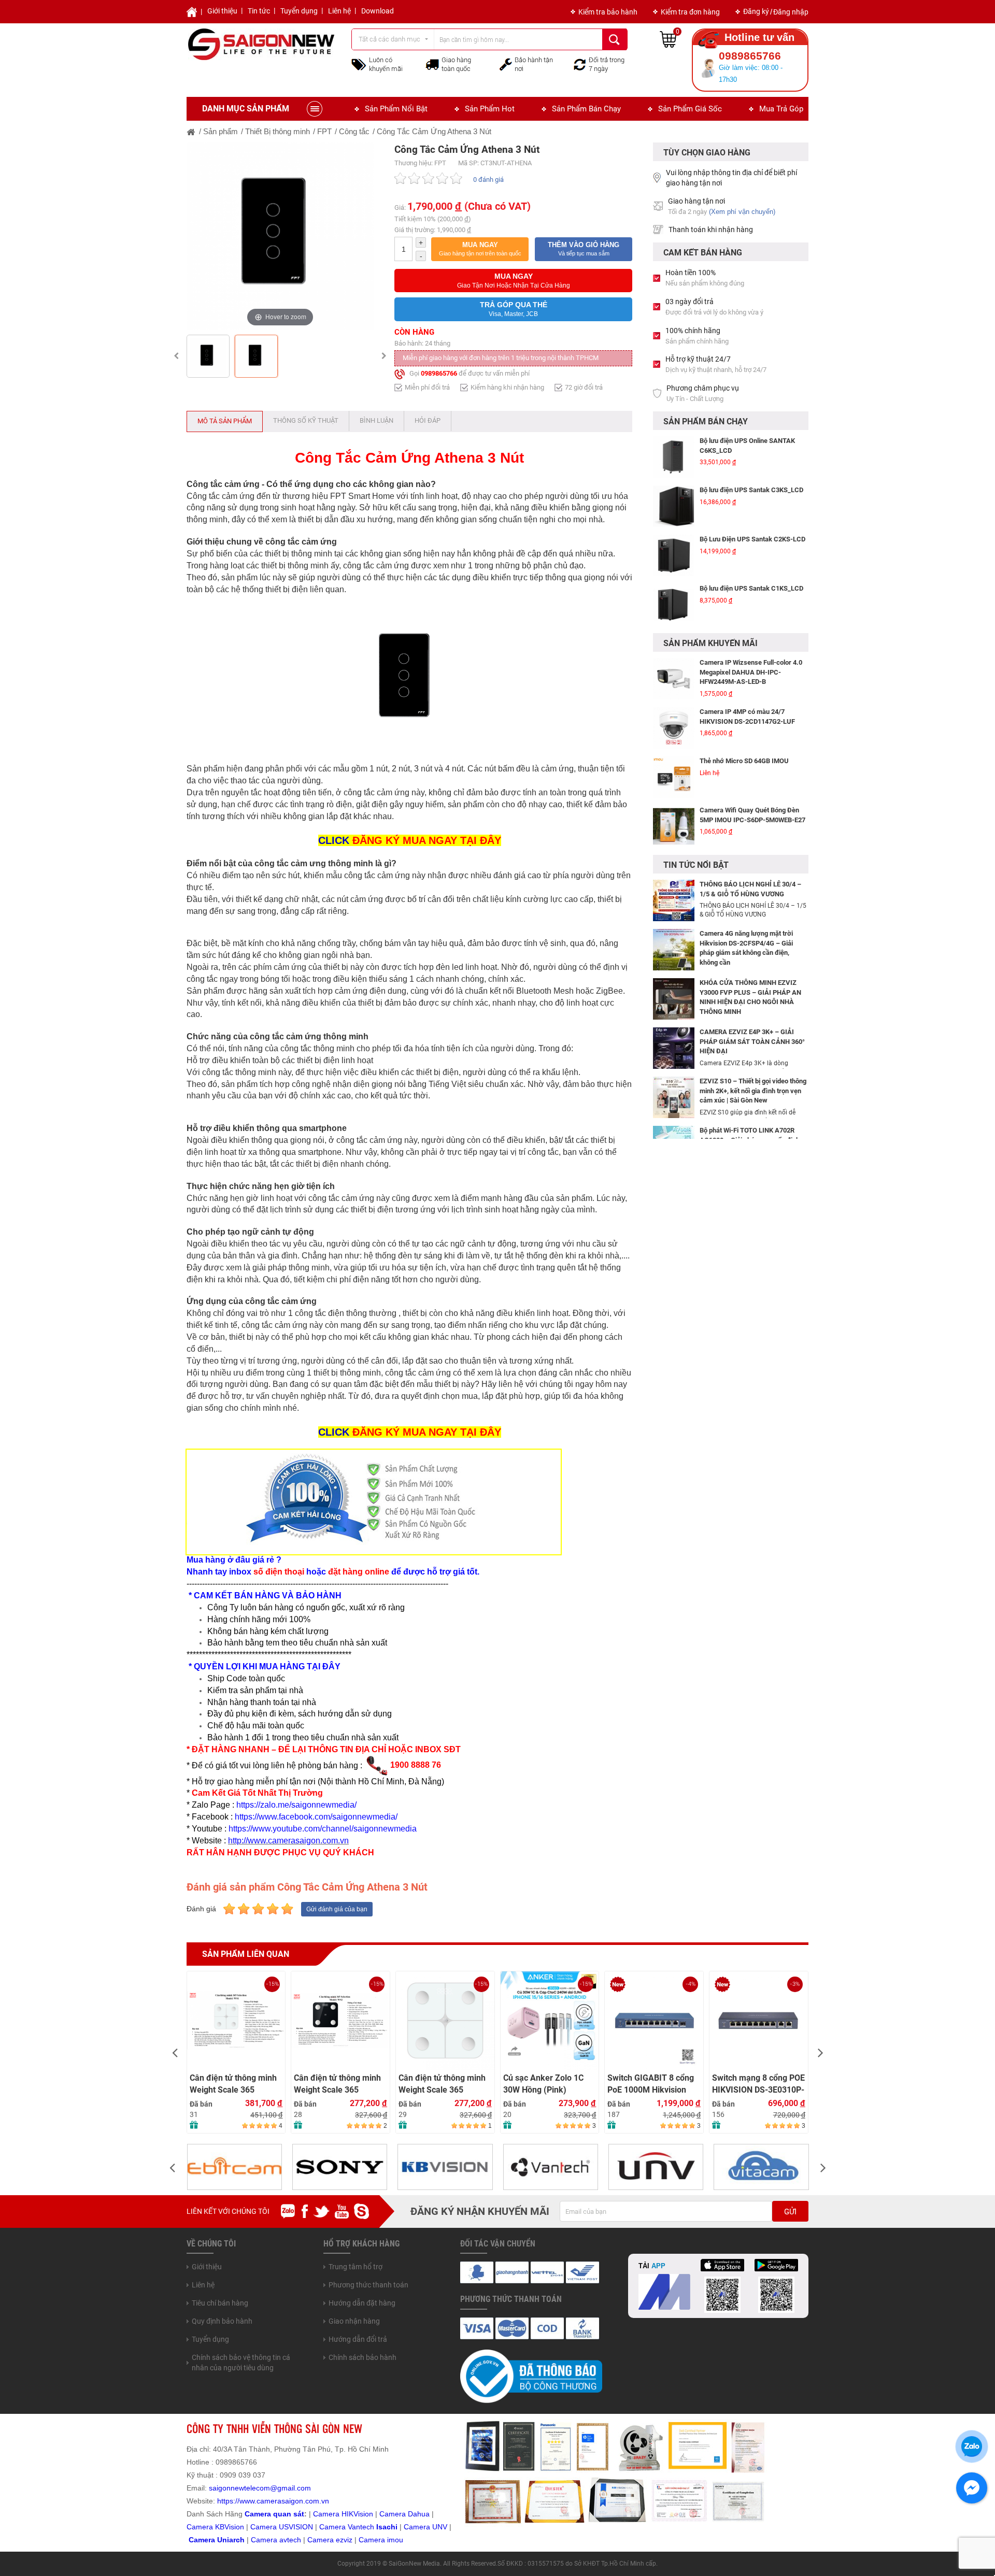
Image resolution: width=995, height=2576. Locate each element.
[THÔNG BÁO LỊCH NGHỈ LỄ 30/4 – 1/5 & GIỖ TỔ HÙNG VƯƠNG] (674, 900)
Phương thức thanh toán (368, 2285)
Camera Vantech (347, 2527)
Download (378, 11)
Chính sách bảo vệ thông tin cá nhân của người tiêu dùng (241, 2363)
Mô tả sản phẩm (225, 421)
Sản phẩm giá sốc (690, 109)
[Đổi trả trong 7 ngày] (580, 64)
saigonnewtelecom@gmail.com (259, 2488)
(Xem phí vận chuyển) (742, 212)
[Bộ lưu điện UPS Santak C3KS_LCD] (674, 506)
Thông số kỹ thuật (306, 420)
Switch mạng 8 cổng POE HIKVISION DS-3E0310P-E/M (758, 2084)
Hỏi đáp (428, 420)
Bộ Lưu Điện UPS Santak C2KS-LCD (752, 539)
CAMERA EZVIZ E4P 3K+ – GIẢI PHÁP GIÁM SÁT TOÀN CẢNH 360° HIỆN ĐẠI (752, 1041)
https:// (228, 2501)
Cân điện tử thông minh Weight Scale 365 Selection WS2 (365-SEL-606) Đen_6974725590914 (337, 2084)
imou (395, 2540)
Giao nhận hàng (354, 2321)
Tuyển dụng (299, 11)
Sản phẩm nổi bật (396, 109)
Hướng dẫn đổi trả (358, 2339)
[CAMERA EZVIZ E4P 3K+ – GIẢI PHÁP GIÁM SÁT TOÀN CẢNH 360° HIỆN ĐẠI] (674, 1048)
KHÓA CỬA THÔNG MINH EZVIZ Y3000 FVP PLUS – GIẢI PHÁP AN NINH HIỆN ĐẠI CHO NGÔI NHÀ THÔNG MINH (750, 997)
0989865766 (439, 373)
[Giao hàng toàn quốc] (432, 64)
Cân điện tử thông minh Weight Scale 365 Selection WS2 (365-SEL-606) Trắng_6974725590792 (442, 2084)
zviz (346, 2540)
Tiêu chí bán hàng (220, 2303)
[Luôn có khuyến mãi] (359, 64)
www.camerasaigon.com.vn (284, 2501)
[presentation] (175, 2052)
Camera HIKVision (343, 2514)
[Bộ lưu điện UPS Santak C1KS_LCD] (674, 605)
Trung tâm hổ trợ (356, 2267)
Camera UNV (425, 2527)
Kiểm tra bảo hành (608, 12)
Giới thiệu (222, 11)
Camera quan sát (274, 2514)
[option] (280, 236)
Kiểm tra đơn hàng (690, 12)
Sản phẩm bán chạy (586, 109)
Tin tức (259, 11)
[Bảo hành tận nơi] (506, 64)
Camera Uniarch (217, 2540)
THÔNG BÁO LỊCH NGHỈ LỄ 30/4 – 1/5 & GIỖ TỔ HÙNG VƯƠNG (750, 889)
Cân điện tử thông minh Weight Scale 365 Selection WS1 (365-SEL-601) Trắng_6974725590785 (233, 2084)
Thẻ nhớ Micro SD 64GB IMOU (744, 730)
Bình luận (376, 420)
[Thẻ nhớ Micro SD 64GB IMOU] (674, 746)
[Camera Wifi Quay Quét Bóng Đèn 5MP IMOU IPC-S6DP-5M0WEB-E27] (674, 795)
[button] (480, 249)
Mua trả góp (781, 109)
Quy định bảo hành (222, 2321)
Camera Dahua (404, 2514)
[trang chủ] (191, 131)
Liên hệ (339, 11)
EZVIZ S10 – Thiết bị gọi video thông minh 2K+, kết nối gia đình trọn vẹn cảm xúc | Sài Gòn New (753, 1091)
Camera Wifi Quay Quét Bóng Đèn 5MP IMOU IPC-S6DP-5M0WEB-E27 (752, 784)
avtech (290, 2540)
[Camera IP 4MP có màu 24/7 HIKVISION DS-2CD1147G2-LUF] (674, 697)
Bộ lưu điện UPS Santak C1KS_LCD (751, 588)
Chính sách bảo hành (363, 2357)
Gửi (790, 2212)
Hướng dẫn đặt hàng (362, 2303)
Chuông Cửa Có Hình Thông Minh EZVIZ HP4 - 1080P (749, 833)
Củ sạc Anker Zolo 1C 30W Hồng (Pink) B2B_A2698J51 (543, 2084)
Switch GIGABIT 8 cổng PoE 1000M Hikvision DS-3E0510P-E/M (651, 2084)
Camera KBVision (215, 2527)
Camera (265, 2540)
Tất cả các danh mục (389, 39)
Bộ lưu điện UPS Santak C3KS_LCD (751, 490)
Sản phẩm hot (490, 109)
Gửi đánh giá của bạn (337, 1909)
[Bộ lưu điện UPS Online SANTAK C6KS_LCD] (674, 457)
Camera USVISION (282, 2527)
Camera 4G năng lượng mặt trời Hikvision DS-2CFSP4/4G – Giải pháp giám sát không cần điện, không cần (746, 948)
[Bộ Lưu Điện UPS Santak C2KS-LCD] (674, 555)
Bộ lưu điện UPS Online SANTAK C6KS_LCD (747, 446)
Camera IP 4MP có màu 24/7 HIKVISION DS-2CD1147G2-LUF (747, 685)
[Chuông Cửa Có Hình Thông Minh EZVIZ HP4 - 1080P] (674, 845)
